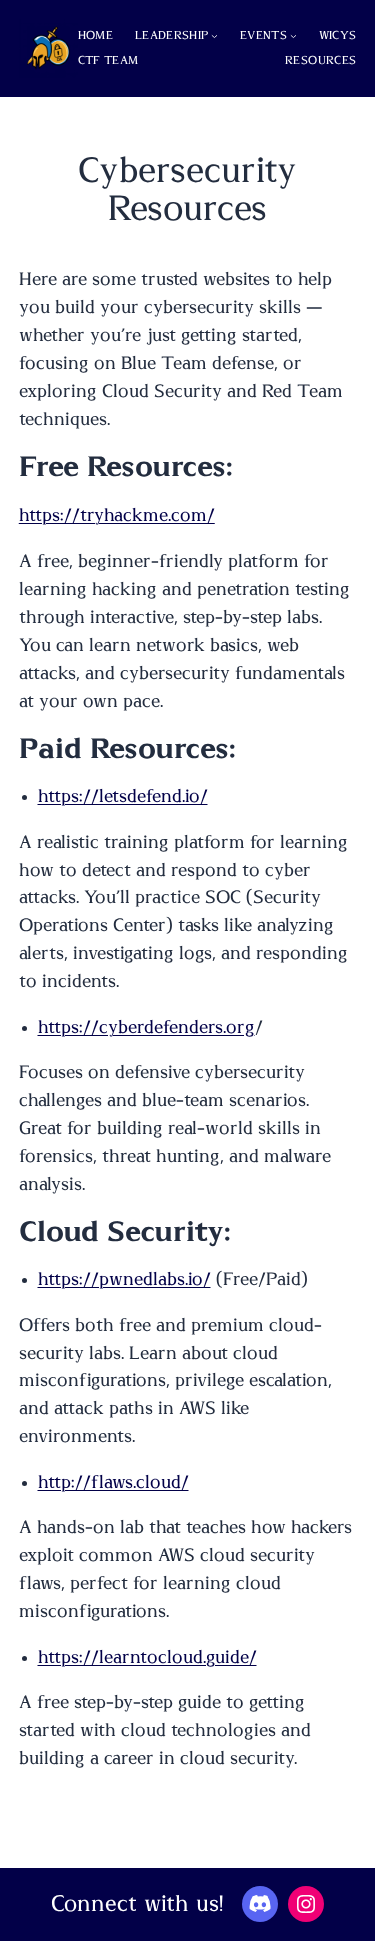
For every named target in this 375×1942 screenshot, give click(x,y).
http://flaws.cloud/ (113, 1483)
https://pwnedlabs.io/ (124, 1280)
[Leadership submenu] (214, 35)
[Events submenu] (293, 35)
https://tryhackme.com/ (117, 516)
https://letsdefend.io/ (123, 797)
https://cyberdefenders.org (146, 1028)
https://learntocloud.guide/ (147, 1658)
